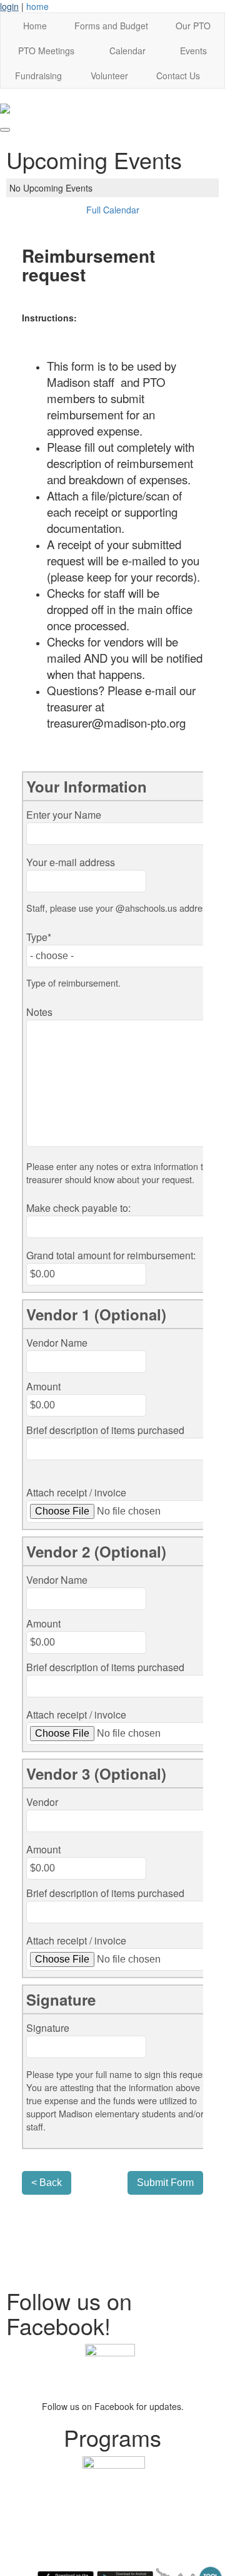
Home (35, 26)
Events (193, 51)
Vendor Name (57, 1343)
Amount (43, 1386)
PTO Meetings (46, 51)
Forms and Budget (111, 26)
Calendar (127, 51)
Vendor (42, 1802)
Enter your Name (64, 815)
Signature (48, 2028)
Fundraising (38, 76)
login (9, 6)
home (37, 6)
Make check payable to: (78, 1208)
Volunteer (109, 76)
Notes (39, 1012)
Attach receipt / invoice (76, 1492)
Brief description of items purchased (105, 1430)
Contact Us (178, 76)
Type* (39, 937)
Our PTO (193, 26)
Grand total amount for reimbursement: (111, 1255)
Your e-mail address (71, 862)
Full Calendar (113, 210)
